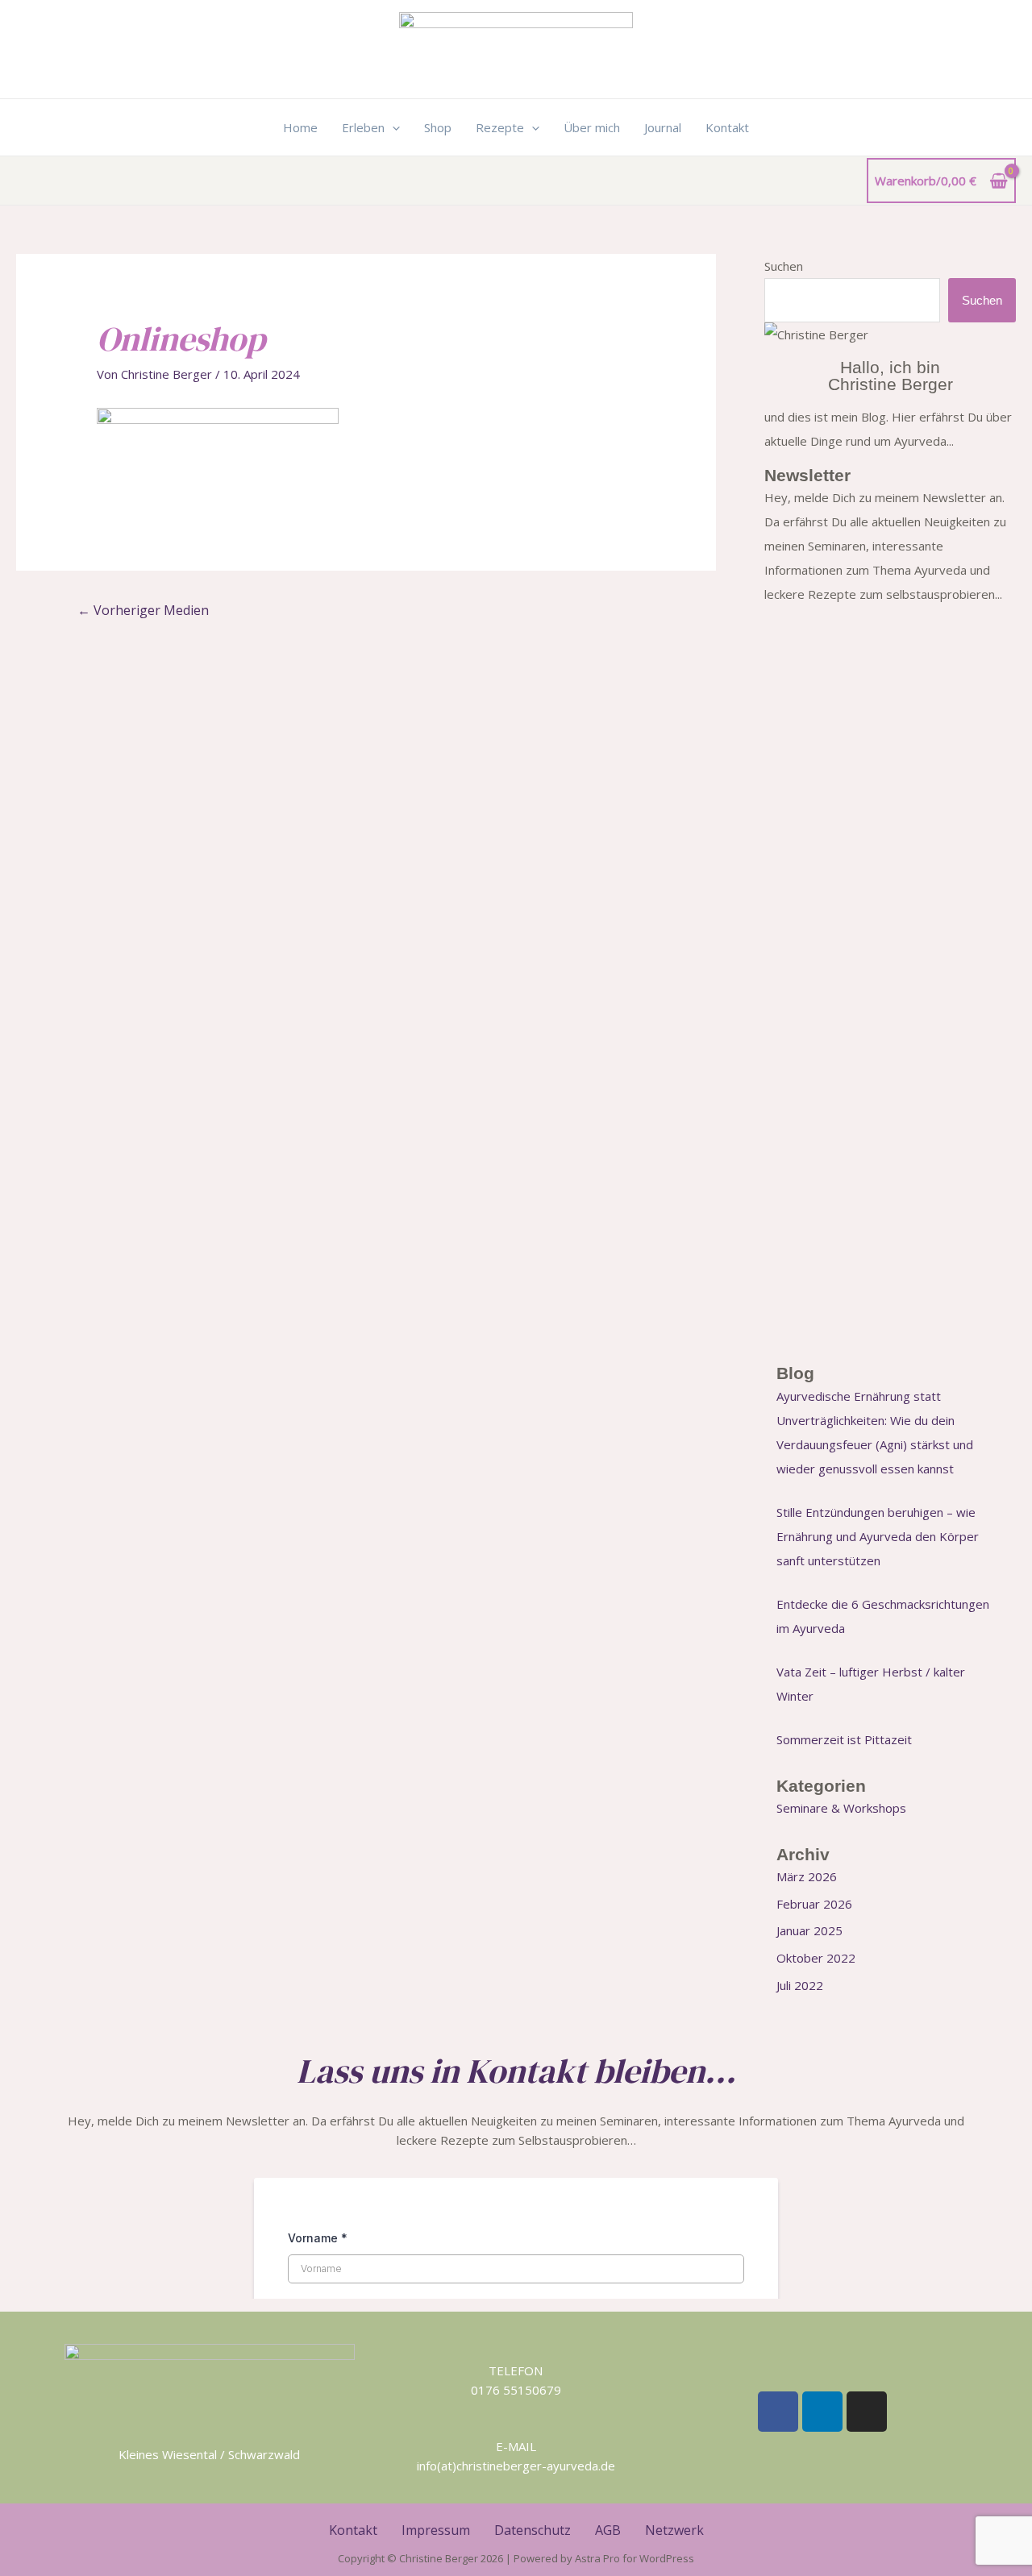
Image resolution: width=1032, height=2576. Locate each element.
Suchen (784, 266)
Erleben (363, 127)
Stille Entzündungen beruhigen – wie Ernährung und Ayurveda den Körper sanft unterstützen (878, 1536)
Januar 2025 (809, 1930)
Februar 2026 (814, 1904)
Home (300, 127)
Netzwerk (674, 2530)
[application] (392, 127)
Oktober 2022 (816, 1958)
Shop (438, 127)
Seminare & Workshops (841, 1808)
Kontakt (727, 127)
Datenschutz (533, 2530)
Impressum (436, 2530)
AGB (608, 2530)
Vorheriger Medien (143, 610)
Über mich (592, 127)
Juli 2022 (800, 1985)
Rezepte (500, 127)
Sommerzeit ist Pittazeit (844, 1739)
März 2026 (807, 1876)
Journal (663, 127)
